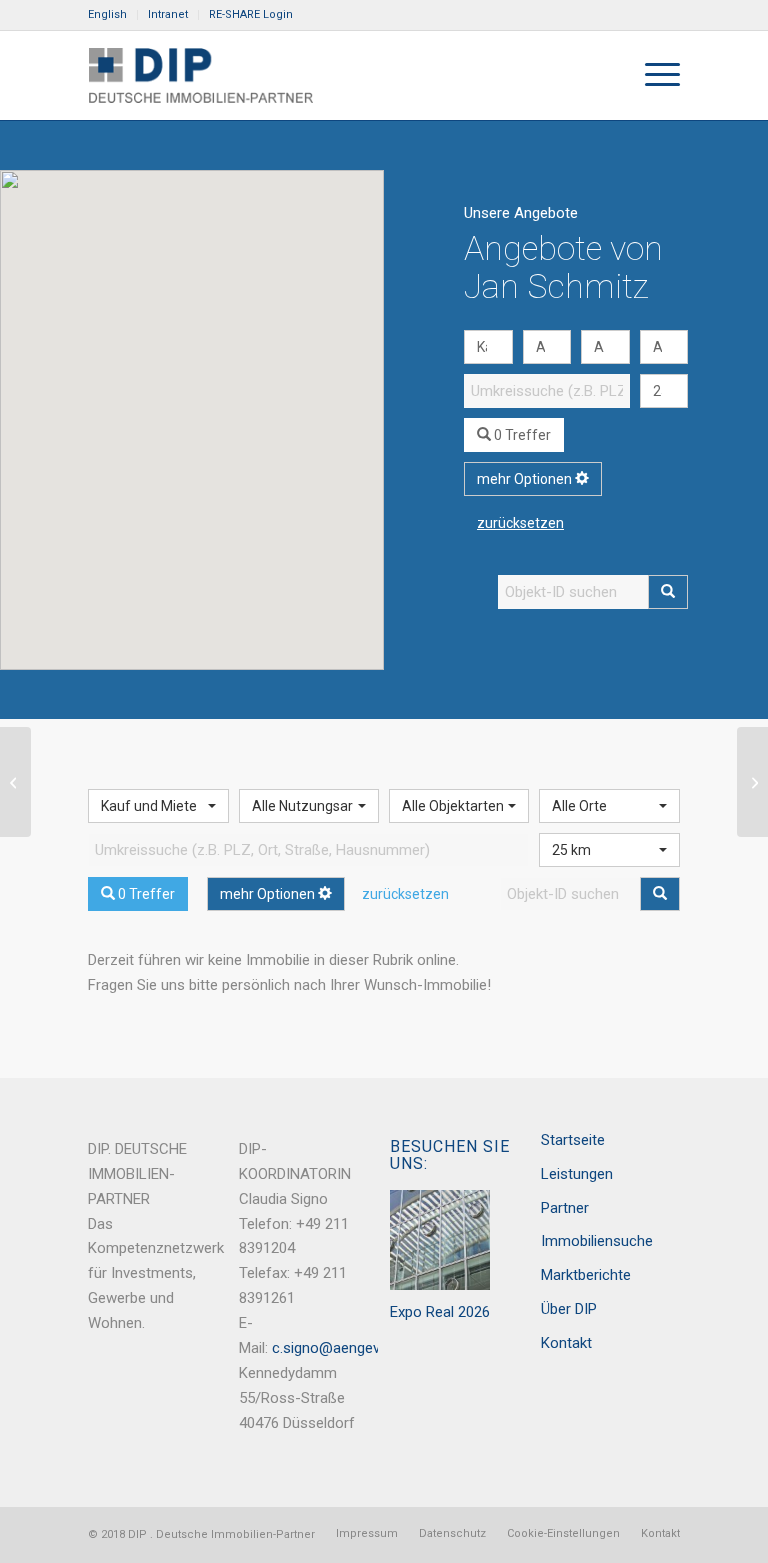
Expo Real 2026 (440, 1312)
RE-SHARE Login (251, 14)
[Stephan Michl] (15, 782)
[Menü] (652, 75)
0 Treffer (521, 435)
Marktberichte (586, 1275)
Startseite (573, 1140)
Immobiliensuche (597, 1241)
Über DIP (569, 1309)
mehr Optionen (526, 479)
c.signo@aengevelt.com (350, 1348)
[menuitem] (113, 15)
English (107, 14)
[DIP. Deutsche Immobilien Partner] (200, 75)
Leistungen (577, 1174)
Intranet (168, 14)
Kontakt (566, 1343)
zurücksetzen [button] (520, 523)
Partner (565, 1208)
